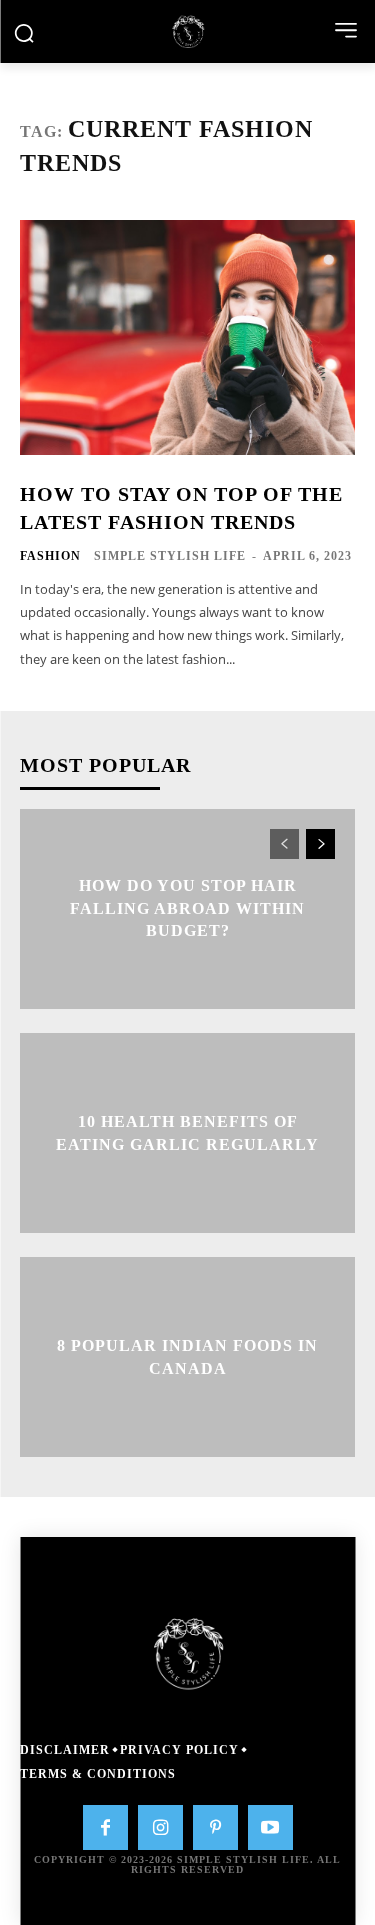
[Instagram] (160, 1827)
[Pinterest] (215, 1827)
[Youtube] (270, 1827)
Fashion (50, 556)
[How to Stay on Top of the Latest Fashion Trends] (187, 337)
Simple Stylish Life (170, 556)
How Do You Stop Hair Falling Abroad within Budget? (187, 909)
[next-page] (320, 844)
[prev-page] (284, 844)
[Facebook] (105, 1827)
